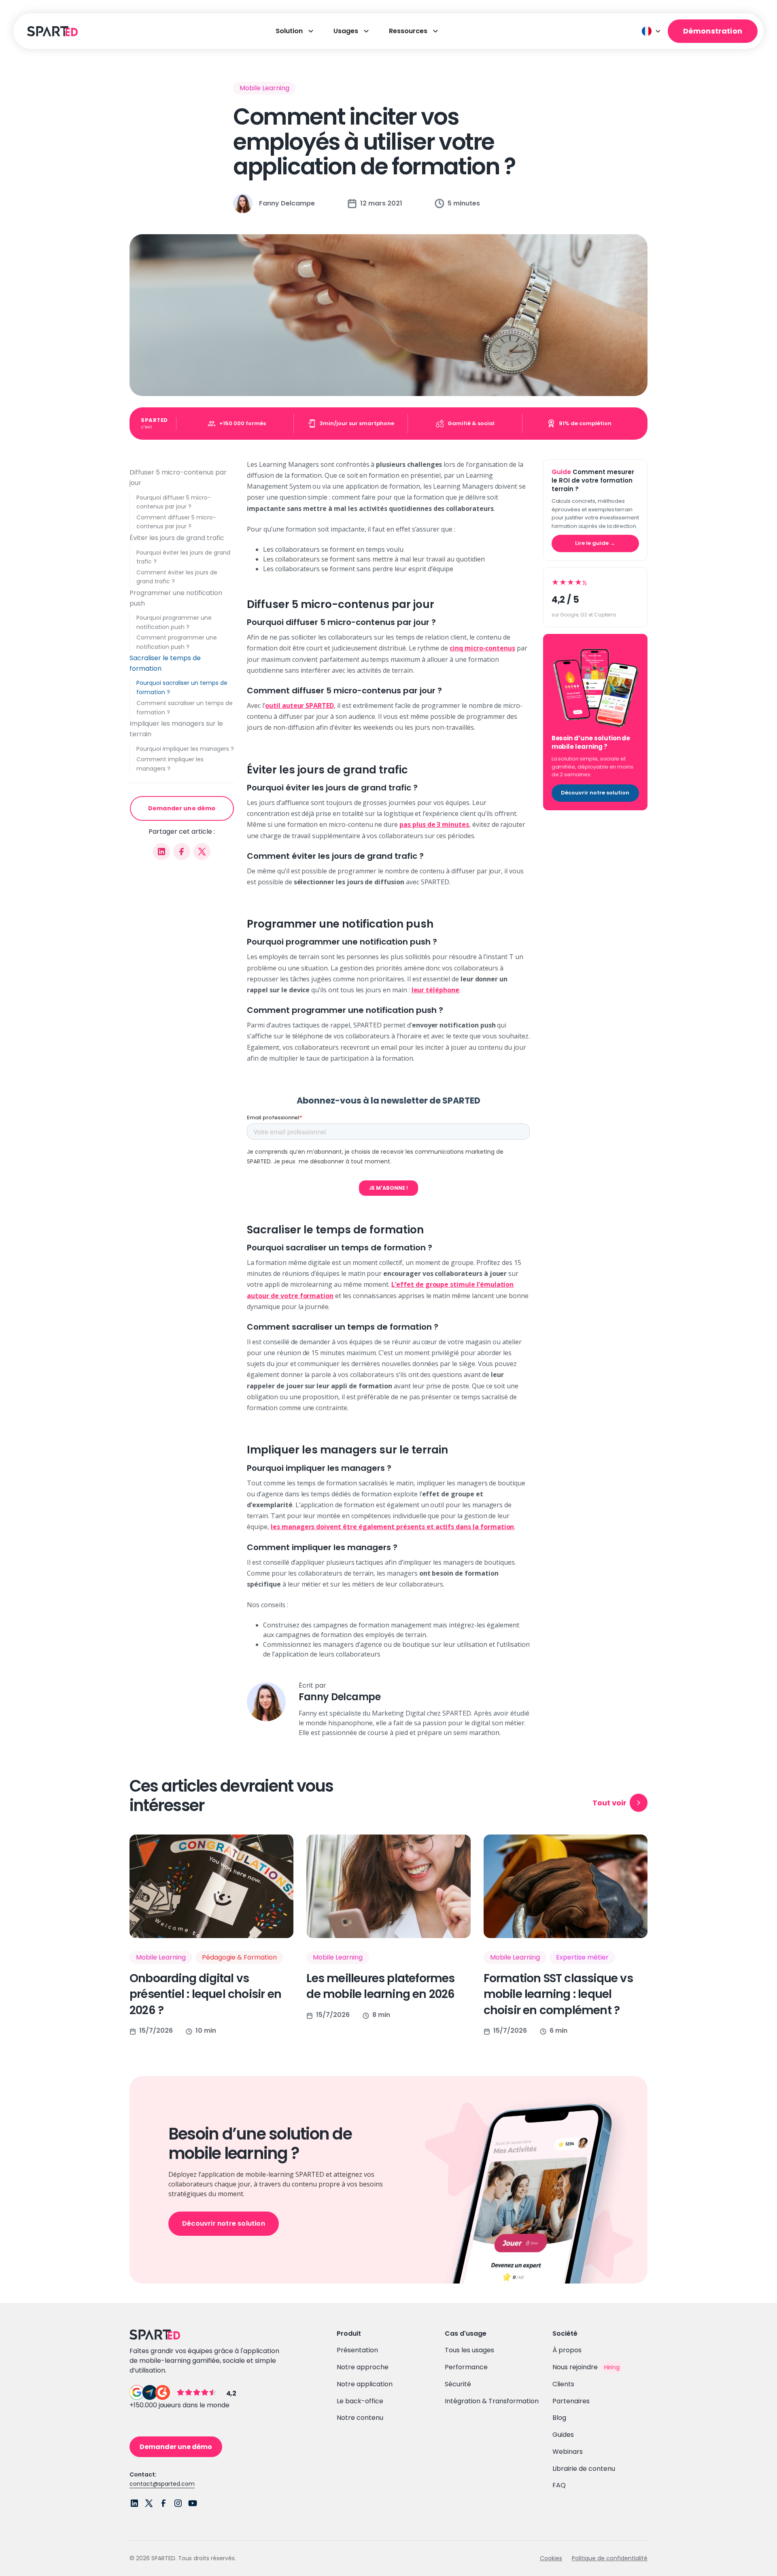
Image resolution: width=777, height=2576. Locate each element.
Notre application (365, 2384)
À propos (567, 2350)
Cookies (551, 2558)
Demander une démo (182, 808)
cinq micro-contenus (482, 648)
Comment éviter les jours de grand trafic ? (177, 577)
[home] (51, 31)
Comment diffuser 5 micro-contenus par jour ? (176, 522)
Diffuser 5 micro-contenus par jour (178, 478)
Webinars (568, 2452)
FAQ (559, 2485)
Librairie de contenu (584, 2469)
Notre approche (363, 2367)
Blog (559, 2418)
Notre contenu (360, 2418)
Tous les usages (469, 2350)
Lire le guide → (595, 543)
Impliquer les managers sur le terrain (176, 729)
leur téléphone (435, 990)
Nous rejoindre (575, 2367)
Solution (289, 31)
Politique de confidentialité (610, 2558)
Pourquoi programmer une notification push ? (174, 622)
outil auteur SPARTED (299, 705)
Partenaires (571, 2401)
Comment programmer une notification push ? (177, 642)
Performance (466, 2367)
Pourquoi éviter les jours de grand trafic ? (183, 557)
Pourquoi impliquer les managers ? (185, 748)
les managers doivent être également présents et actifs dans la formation (392, 1527)
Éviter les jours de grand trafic (177, 537)
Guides (563, 2435)
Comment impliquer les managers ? (170, 764)
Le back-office (360, 2401)
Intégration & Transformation (492, 2401)
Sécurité (458, 2384)
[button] (652, 31)
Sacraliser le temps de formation (165, 663)
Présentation (357, 2350)
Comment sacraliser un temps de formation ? (185, 707)
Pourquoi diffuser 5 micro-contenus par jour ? (174, 502)
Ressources (408, 31)
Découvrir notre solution (595, 793)
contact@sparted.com (162, 2484)
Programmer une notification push (176, 598)
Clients (563, 2384)
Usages (346, 31)
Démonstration (713, 31)
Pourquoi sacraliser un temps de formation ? (182, 687)
